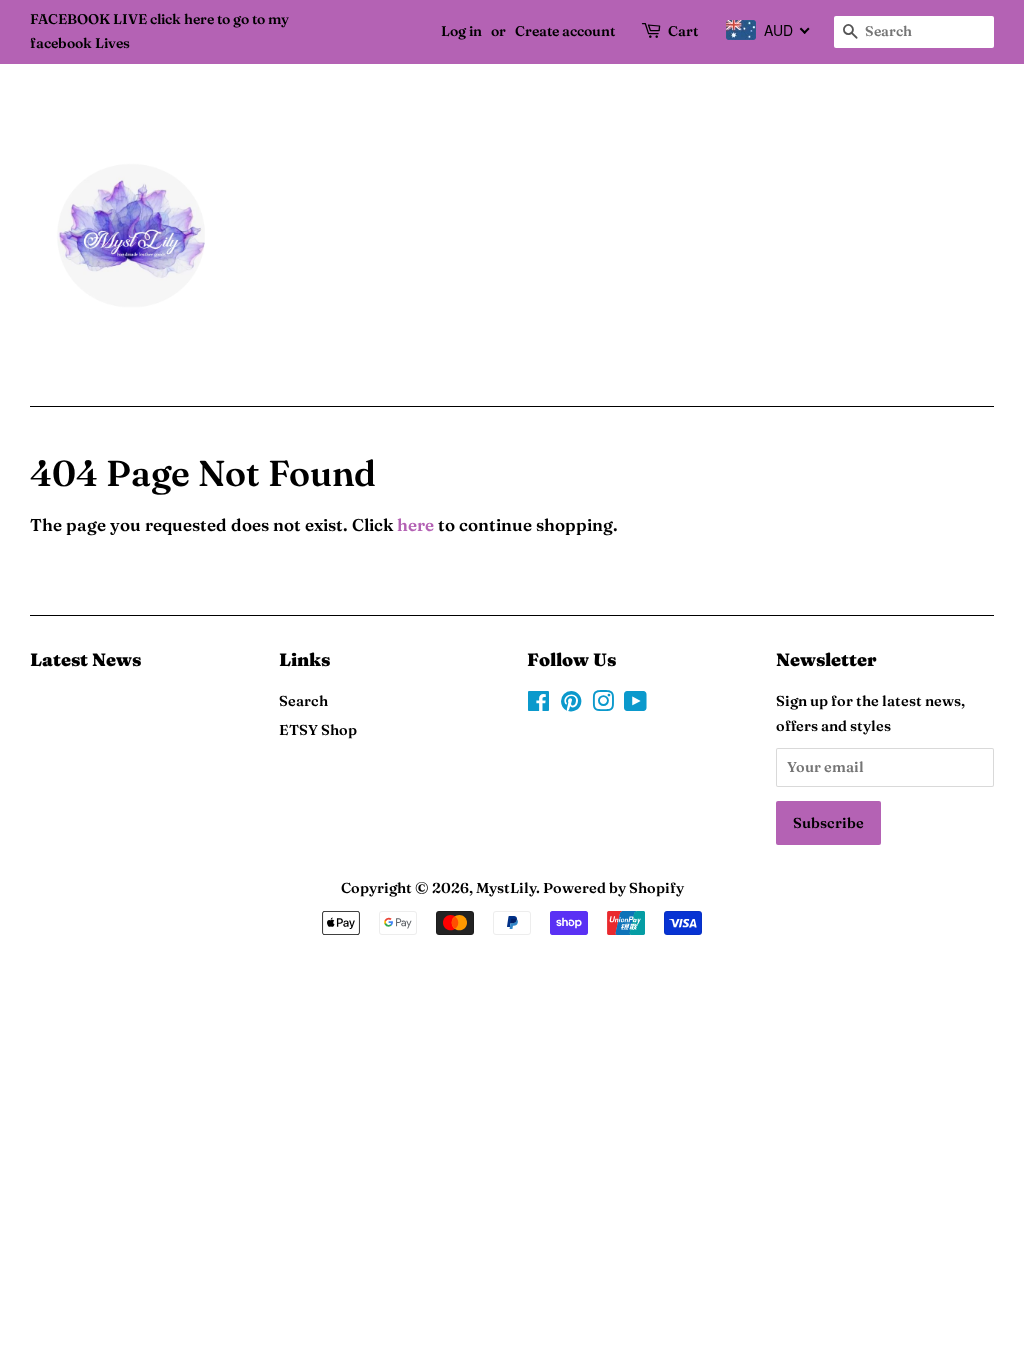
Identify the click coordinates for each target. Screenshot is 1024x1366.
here (415, 524)
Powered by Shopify (613, 888)
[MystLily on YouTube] (635, 705)
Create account (565, 31)
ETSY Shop (318, 730)
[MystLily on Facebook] (538, 705)
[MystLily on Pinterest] (571, 705)
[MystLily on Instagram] (603, 705)
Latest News (85, 659)
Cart (683, 31)
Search (303, 701)
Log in (461, 31)
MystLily (506, 888)
